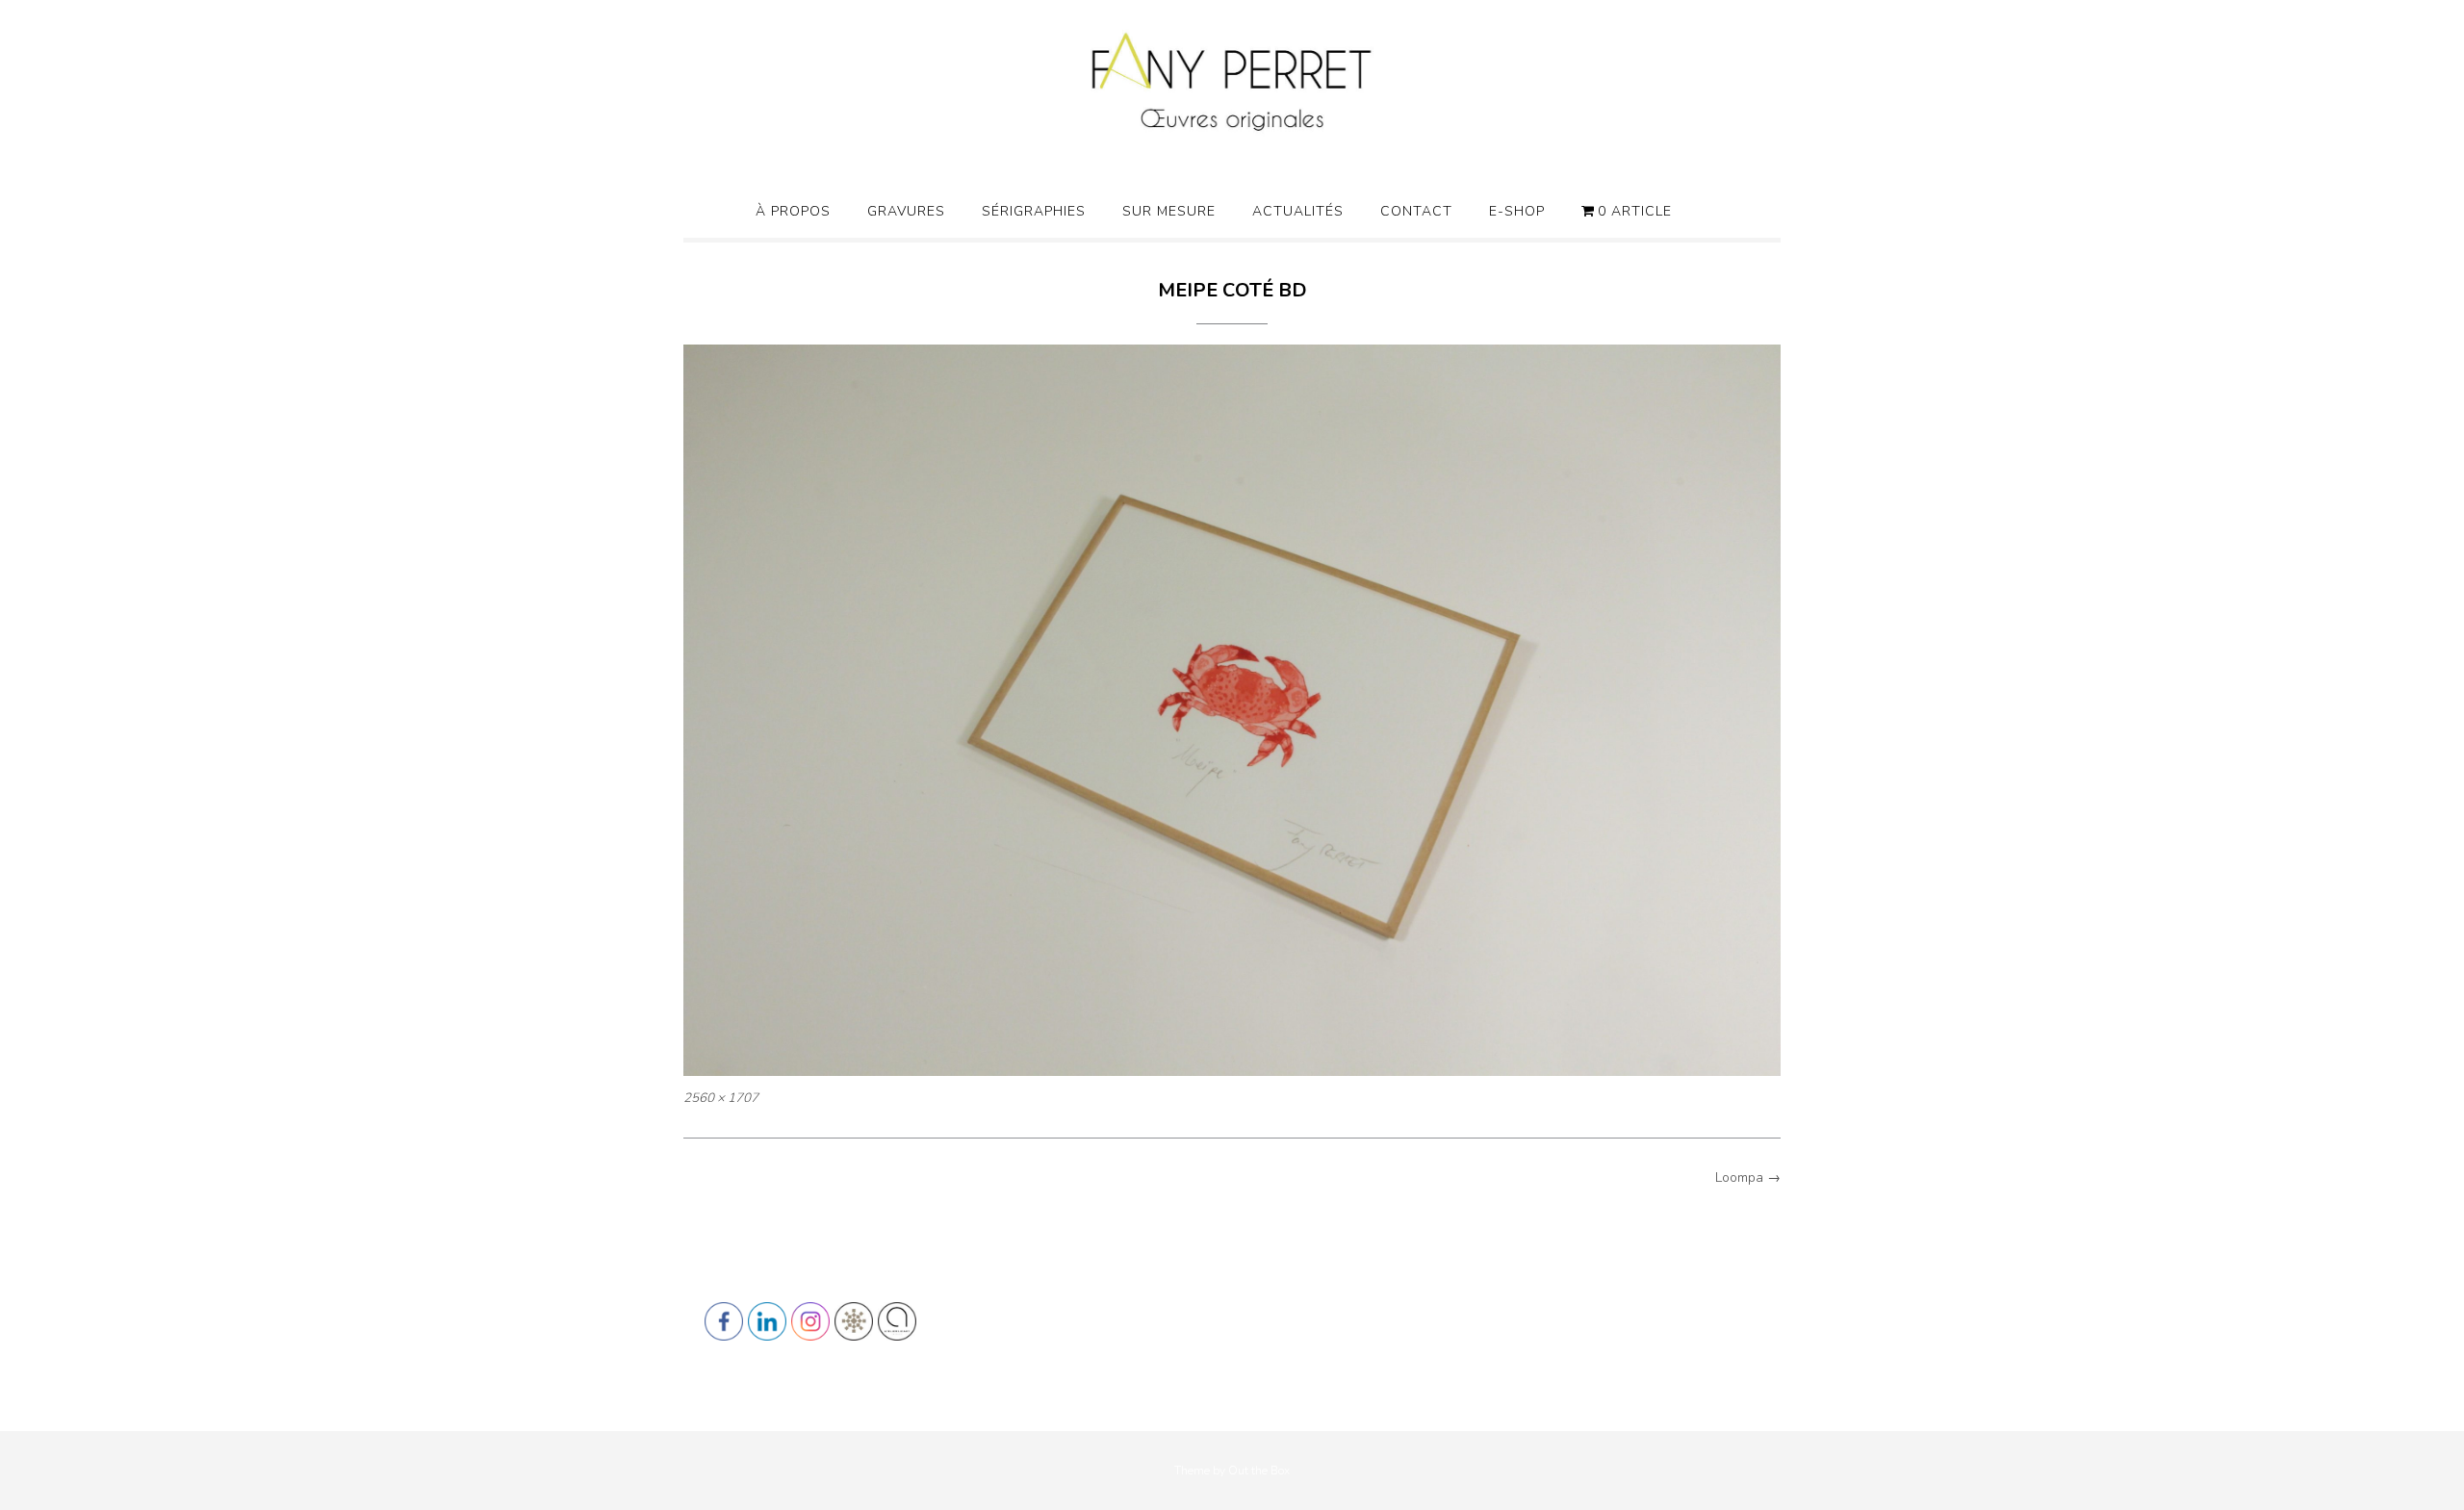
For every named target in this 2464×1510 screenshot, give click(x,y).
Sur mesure (1169, 211)
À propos (793, 211)
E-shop (1517, 211)
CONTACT (1416, 211)
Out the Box (1259, 1471)
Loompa (1748, 1177)
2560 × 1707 (721, 1098)
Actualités (1298, 211)
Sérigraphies (1034, 211)
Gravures (906, 211)
